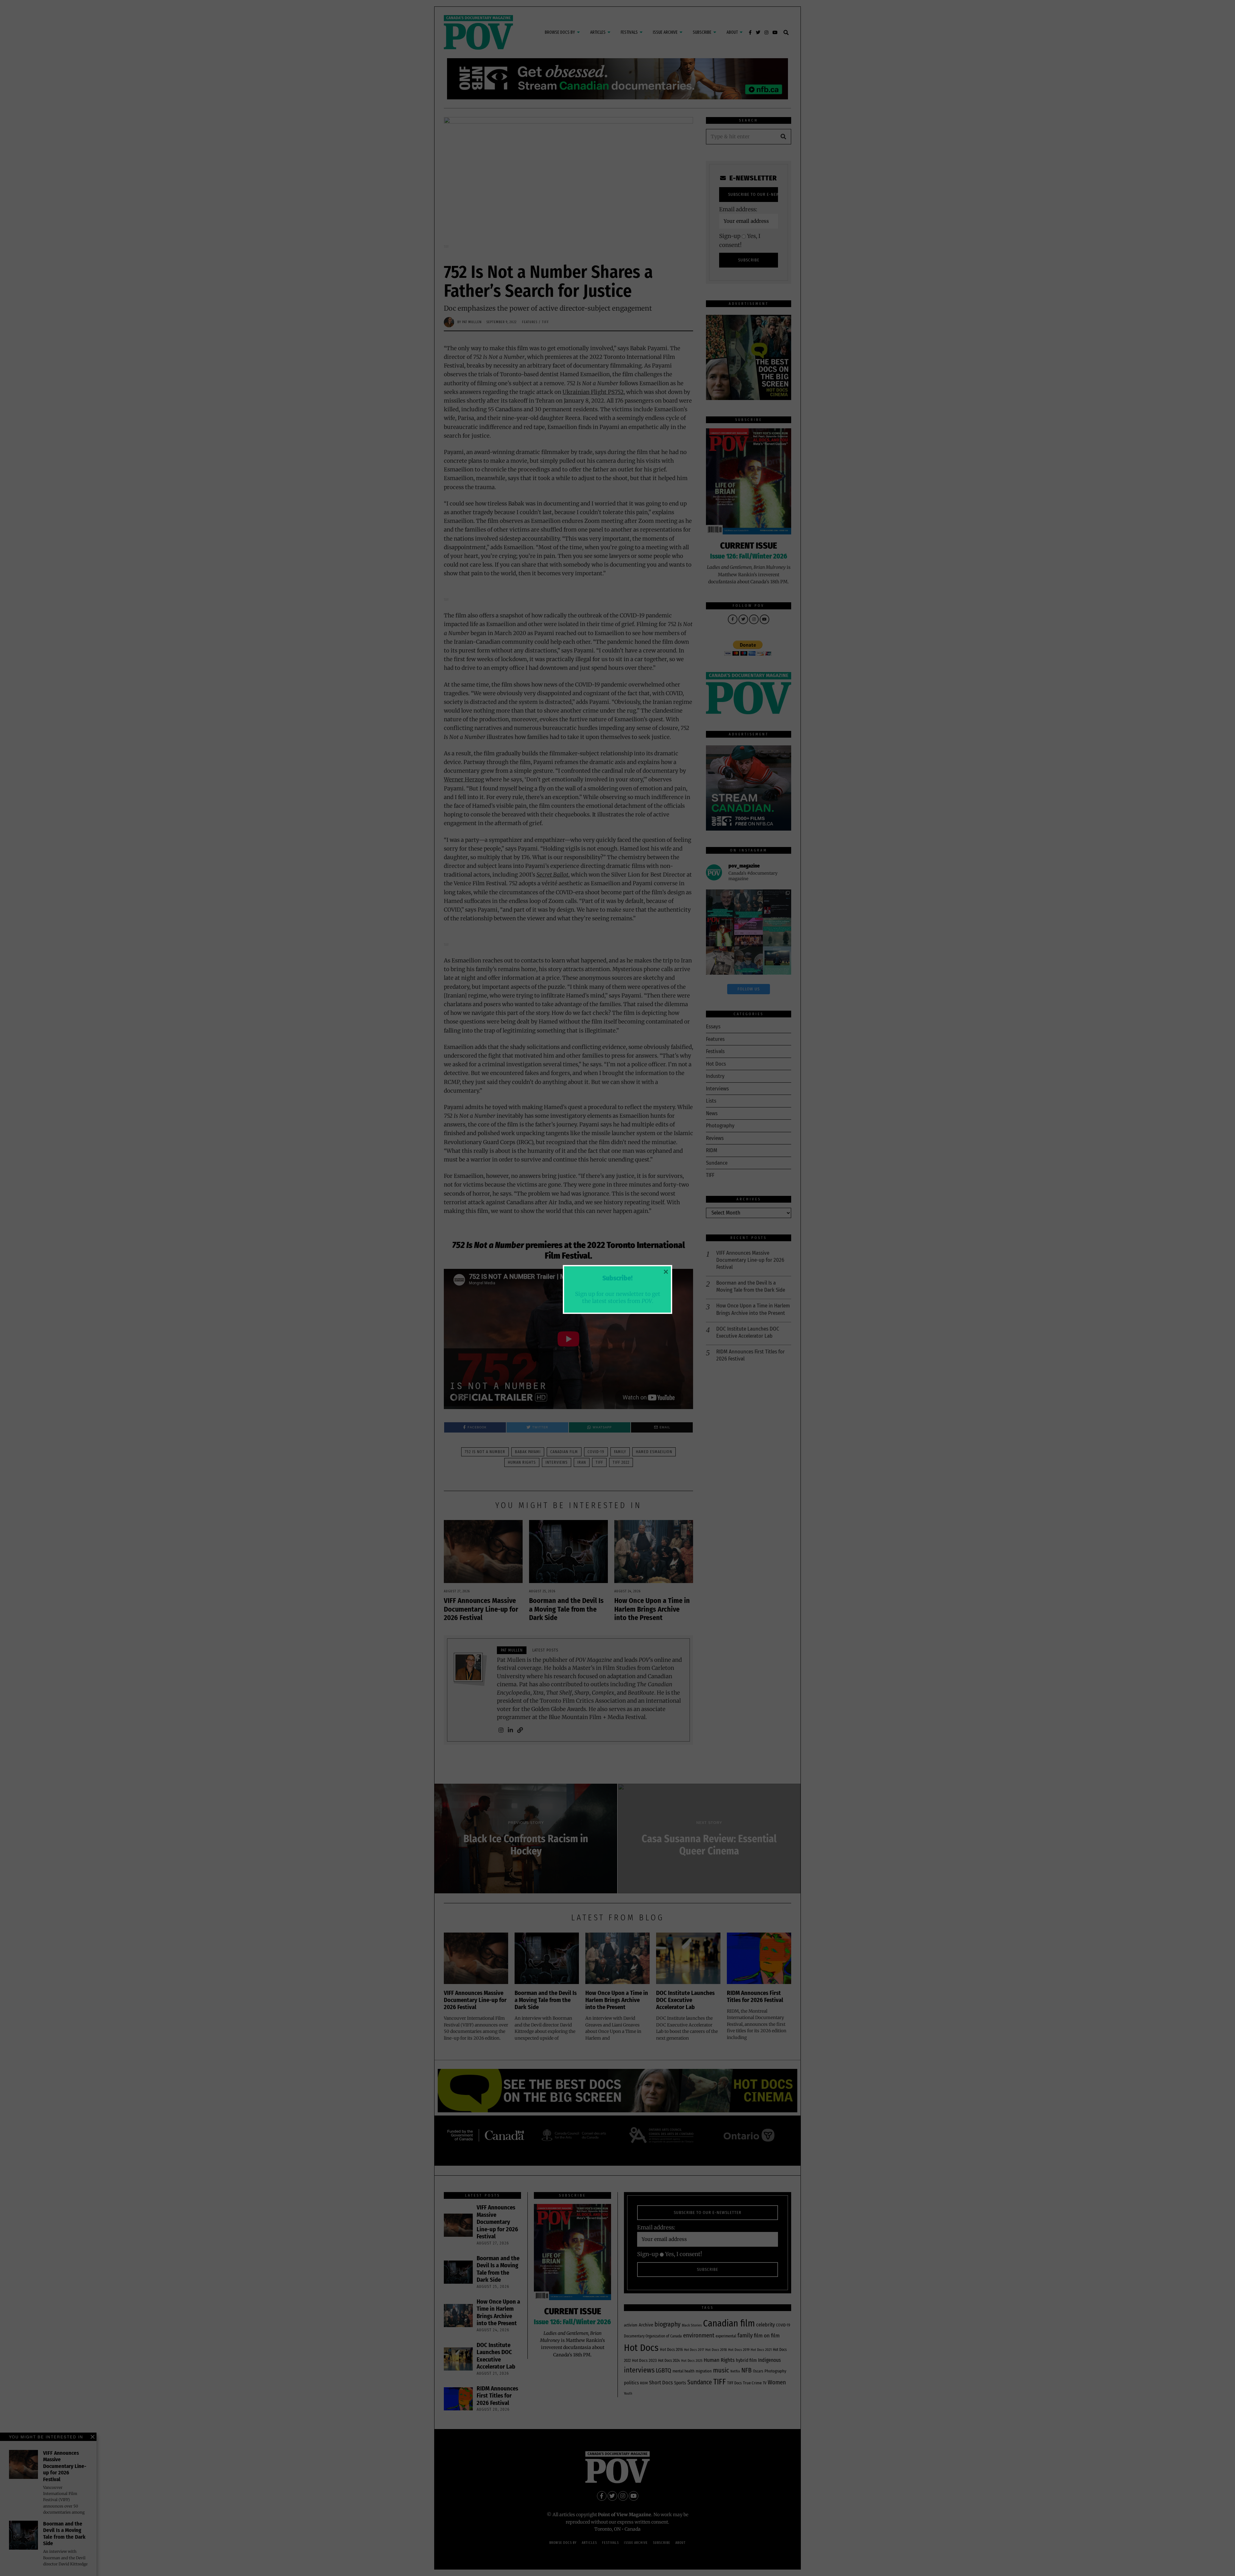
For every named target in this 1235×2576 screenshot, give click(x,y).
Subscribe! (617, 1278)
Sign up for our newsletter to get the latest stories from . (618, 1297)
